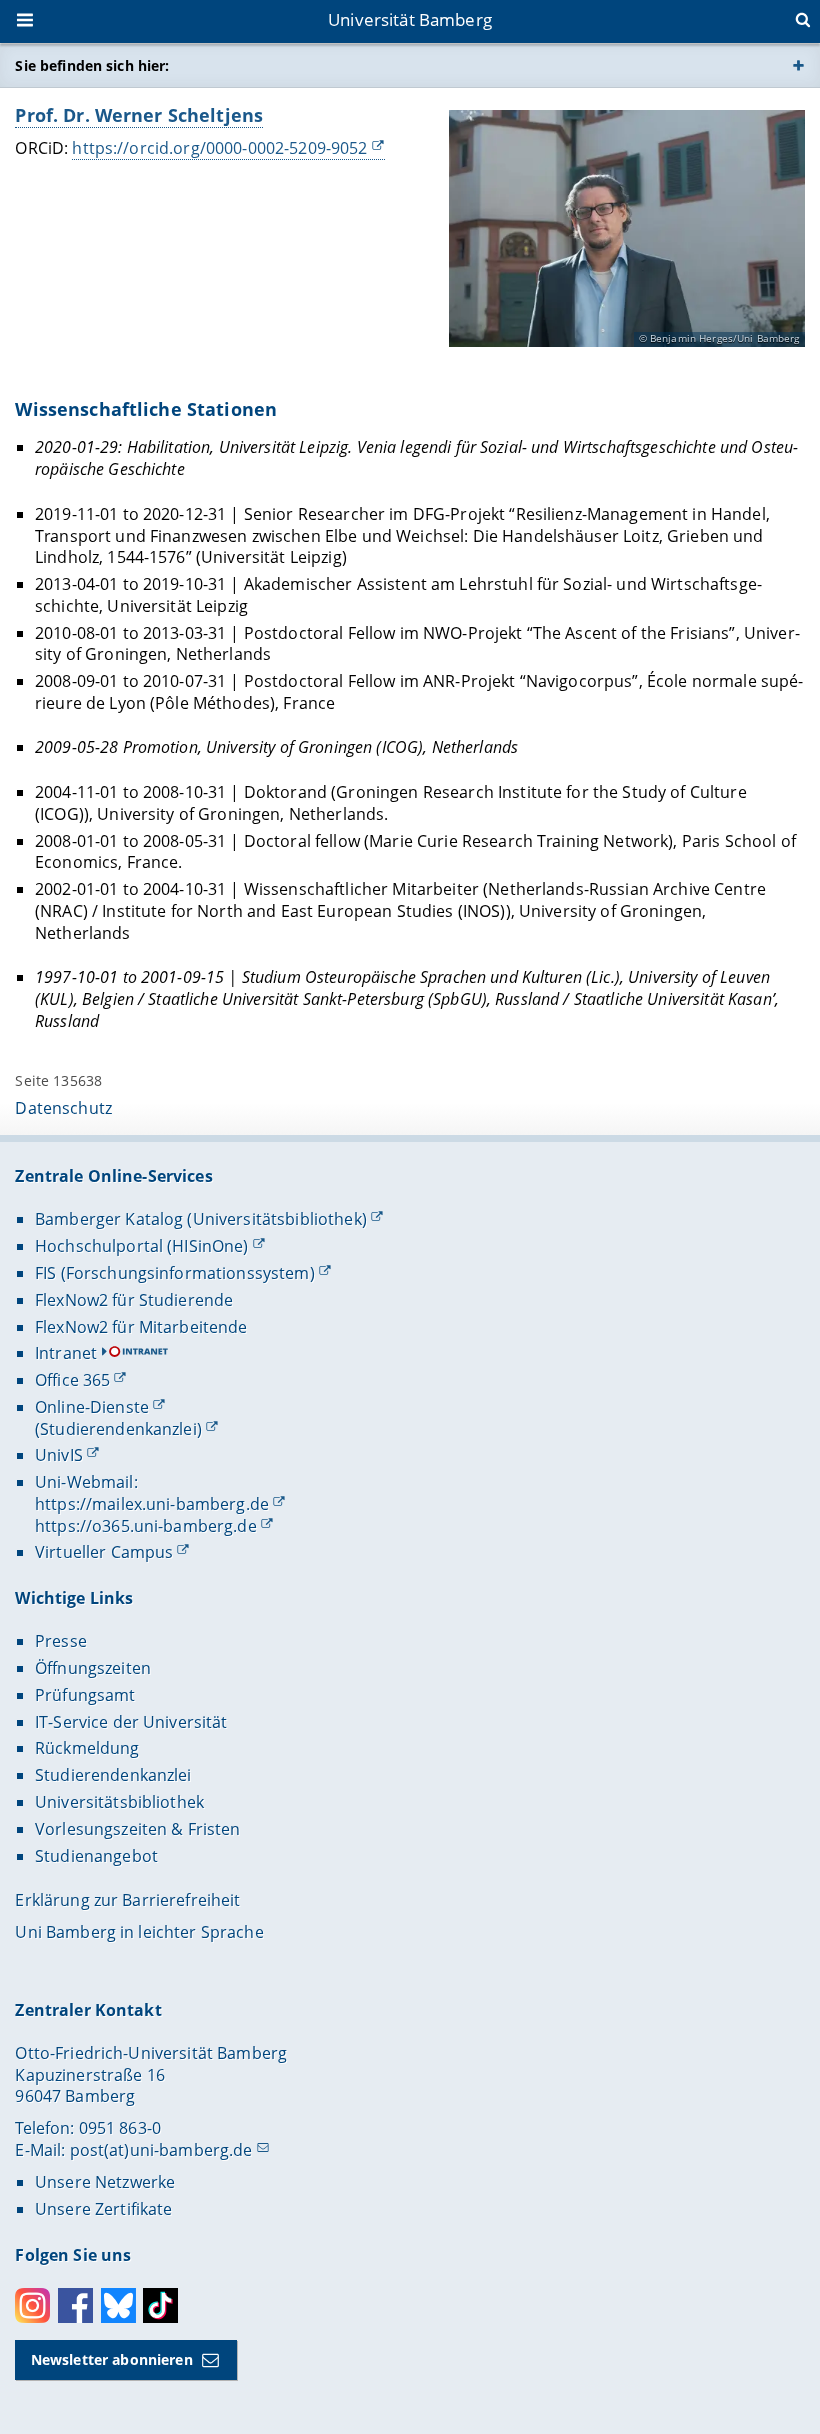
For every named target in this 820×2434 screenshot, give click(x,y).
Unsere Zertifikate (104, 2209)
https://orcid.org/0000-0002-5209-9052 (219, 148)
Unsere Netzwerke (105, 2182)
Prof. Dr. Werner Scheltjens (139, 115)
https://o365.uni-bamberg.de (146, 1526)
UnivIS (59, 1455)
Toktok (160, 2305)
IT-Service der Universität (131, 1722)
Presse (61, 1641)
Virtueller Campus (104, 1552)
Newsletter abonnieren (112, 2359)
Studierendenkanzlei (113, 1775)
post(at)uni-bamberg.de (161, 2150)
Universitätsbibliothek (119, 1802)
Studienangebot (96, 1856)
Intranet (66, 1353)
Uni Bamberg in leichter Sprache (139, 1932)
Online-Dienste (92, 1407)
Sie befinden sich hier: (92, 65)
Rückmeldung (87, 1748)
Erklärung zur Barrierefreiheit (127, 1900)
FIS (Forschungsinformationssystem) (175, 1273)
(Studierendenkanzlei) (118, 1429)
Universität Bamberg (410, 19)
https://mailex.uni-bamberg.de (152, 1504)
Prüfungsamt (85, 1695)
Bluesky (118, 2305)
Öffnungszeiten (93, 1668)
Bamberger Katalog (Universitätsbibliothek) (201, 1219)
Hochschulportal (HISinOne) (142, 1246)
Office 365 (72, 1380)
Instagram (32, 2305)
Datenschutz (63, 1108)
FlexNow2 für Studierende (134, 1300)
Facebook (75, 2305)
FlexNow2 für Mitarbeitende (141, 1327)
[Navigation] (27, 22)
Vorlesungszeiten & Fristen (138, 1829)
